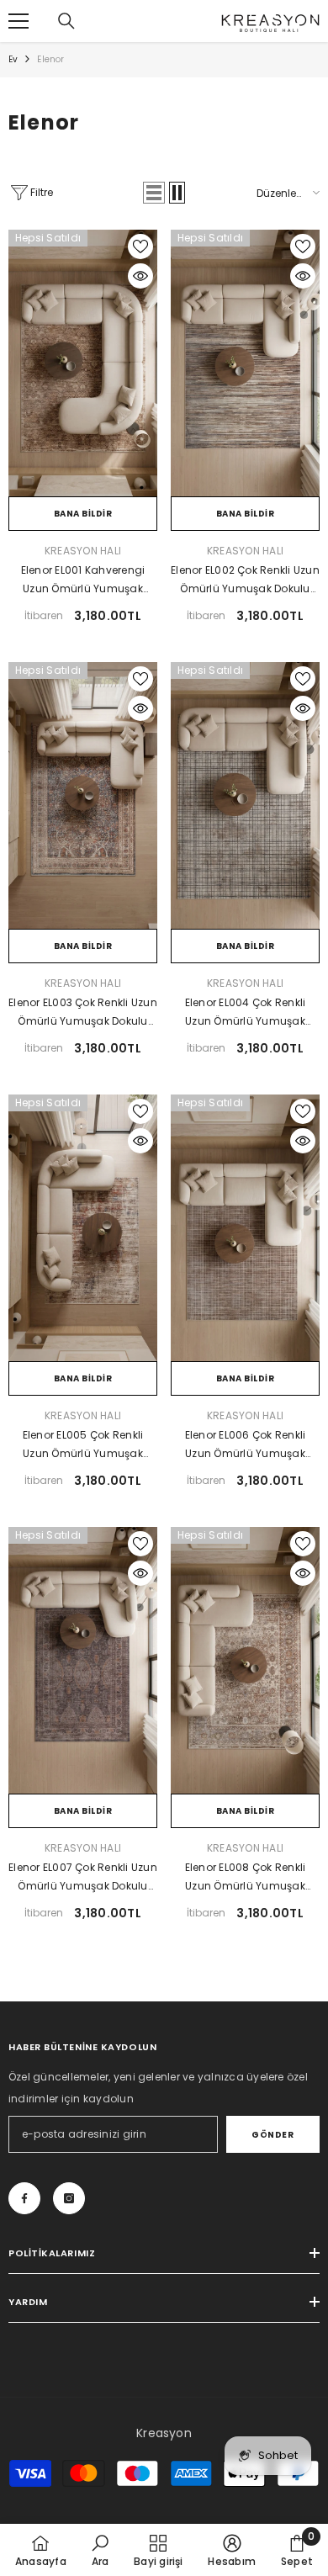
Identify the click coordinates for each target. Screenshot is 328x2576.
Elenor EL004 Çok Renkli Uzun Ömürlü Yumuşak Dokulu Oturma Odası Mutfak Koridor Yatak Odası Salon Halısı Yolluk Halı (245, 1013)
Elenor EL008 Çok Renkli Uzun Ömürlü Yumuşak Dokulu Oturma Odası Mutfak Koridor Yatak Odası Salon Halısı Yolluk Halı (245, 1878)
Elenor (50, 59)
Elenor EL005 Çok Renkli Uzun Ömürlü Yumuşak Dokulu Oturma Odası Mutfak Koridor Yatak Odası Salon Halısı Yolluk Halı (83, 1445)
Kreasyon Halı (83, 551)
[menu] (19, 21)
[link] (101, 2550)
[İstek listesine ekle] (140, 246)
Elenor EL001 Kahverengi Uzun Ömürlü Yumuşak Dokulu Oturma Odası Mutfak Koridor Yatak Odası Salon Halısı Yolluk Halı (83, 580)
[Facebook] (24, 2198)
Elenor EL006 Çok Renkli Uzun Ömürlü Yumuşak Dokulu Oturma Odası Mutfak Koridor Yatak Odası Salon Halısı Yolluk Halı (245, 1445)
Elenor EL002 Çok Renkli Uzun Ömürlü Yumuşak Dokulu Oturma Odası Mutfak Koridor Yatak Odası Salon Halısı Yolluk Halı (245, 580)
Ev (13, 59)
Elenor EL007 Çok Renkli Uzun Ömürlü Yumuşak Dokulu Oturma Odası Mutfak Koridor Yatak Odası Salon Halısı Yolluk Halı (83, 1878)
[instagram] (69, 2198)
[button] (154, 193)
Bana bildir (83, 514)
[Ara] (66, 21)
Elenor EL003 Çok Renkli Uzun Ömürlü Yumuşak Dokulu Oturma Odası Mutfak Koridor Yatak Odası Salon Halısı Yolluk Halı (83, 1013)
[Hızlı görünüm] (140, 276)
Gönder (272, 2135)
